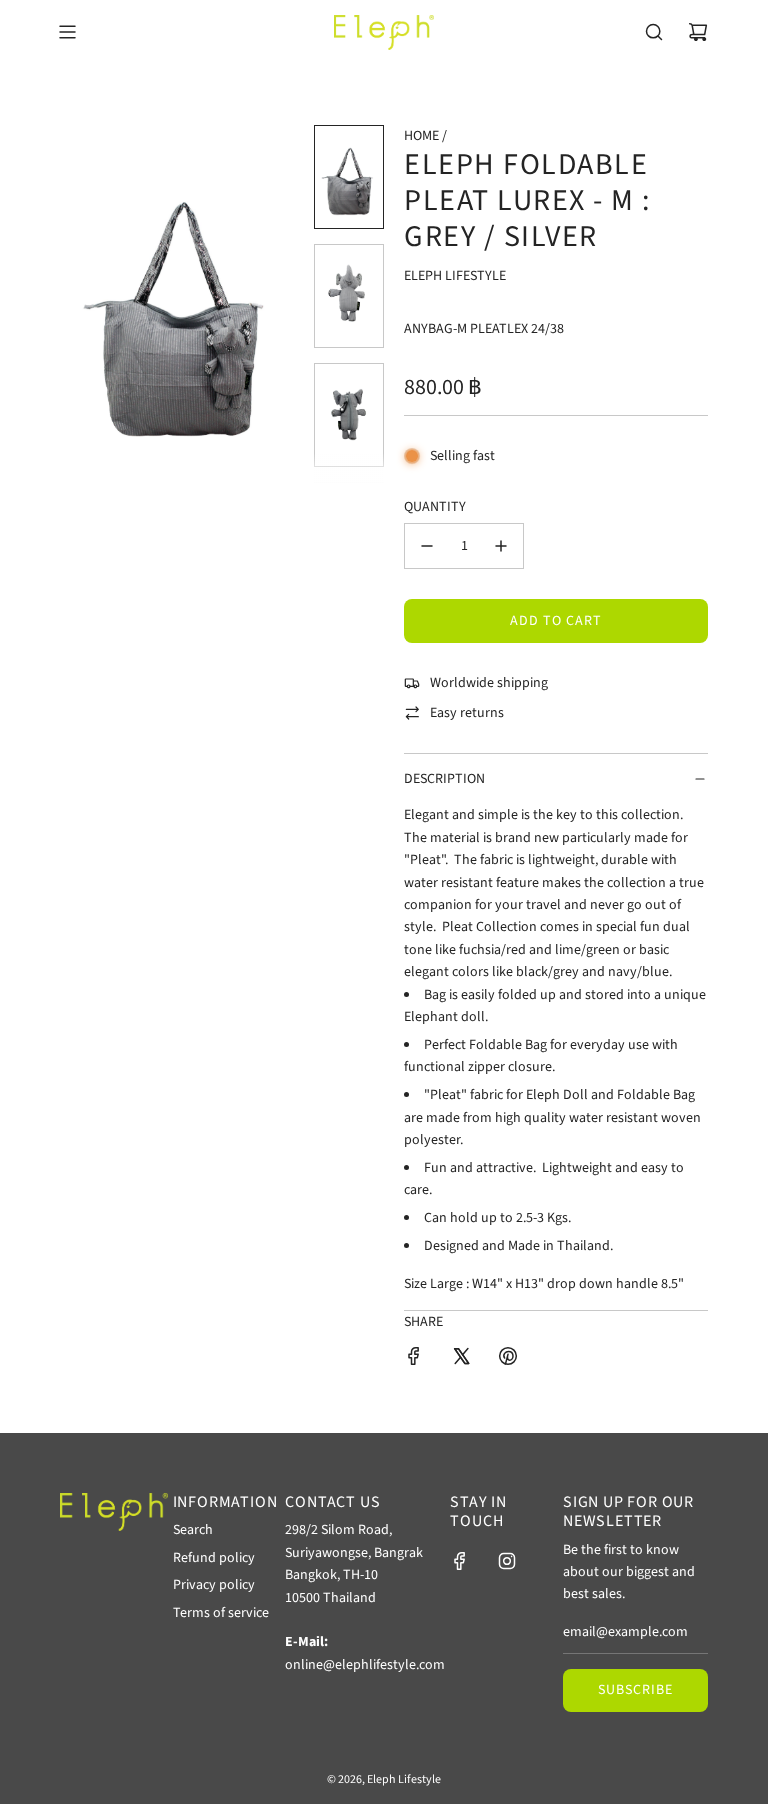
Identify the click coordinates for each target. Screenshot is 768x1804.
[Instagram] (507, 1561)
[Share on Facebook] (414, 1359)
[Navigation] (67, 32)
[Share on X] (461, 1359)
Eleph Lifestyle (455, 276)
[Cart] (698, 32)
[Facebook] (460, 1561)
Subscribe (635, 1690)
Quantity (435, 507)
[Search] (654, 32)
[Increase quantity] (501, 546)
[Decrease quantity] (427, 546)
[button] (86, 304)
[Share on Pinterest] (508, 1359)
